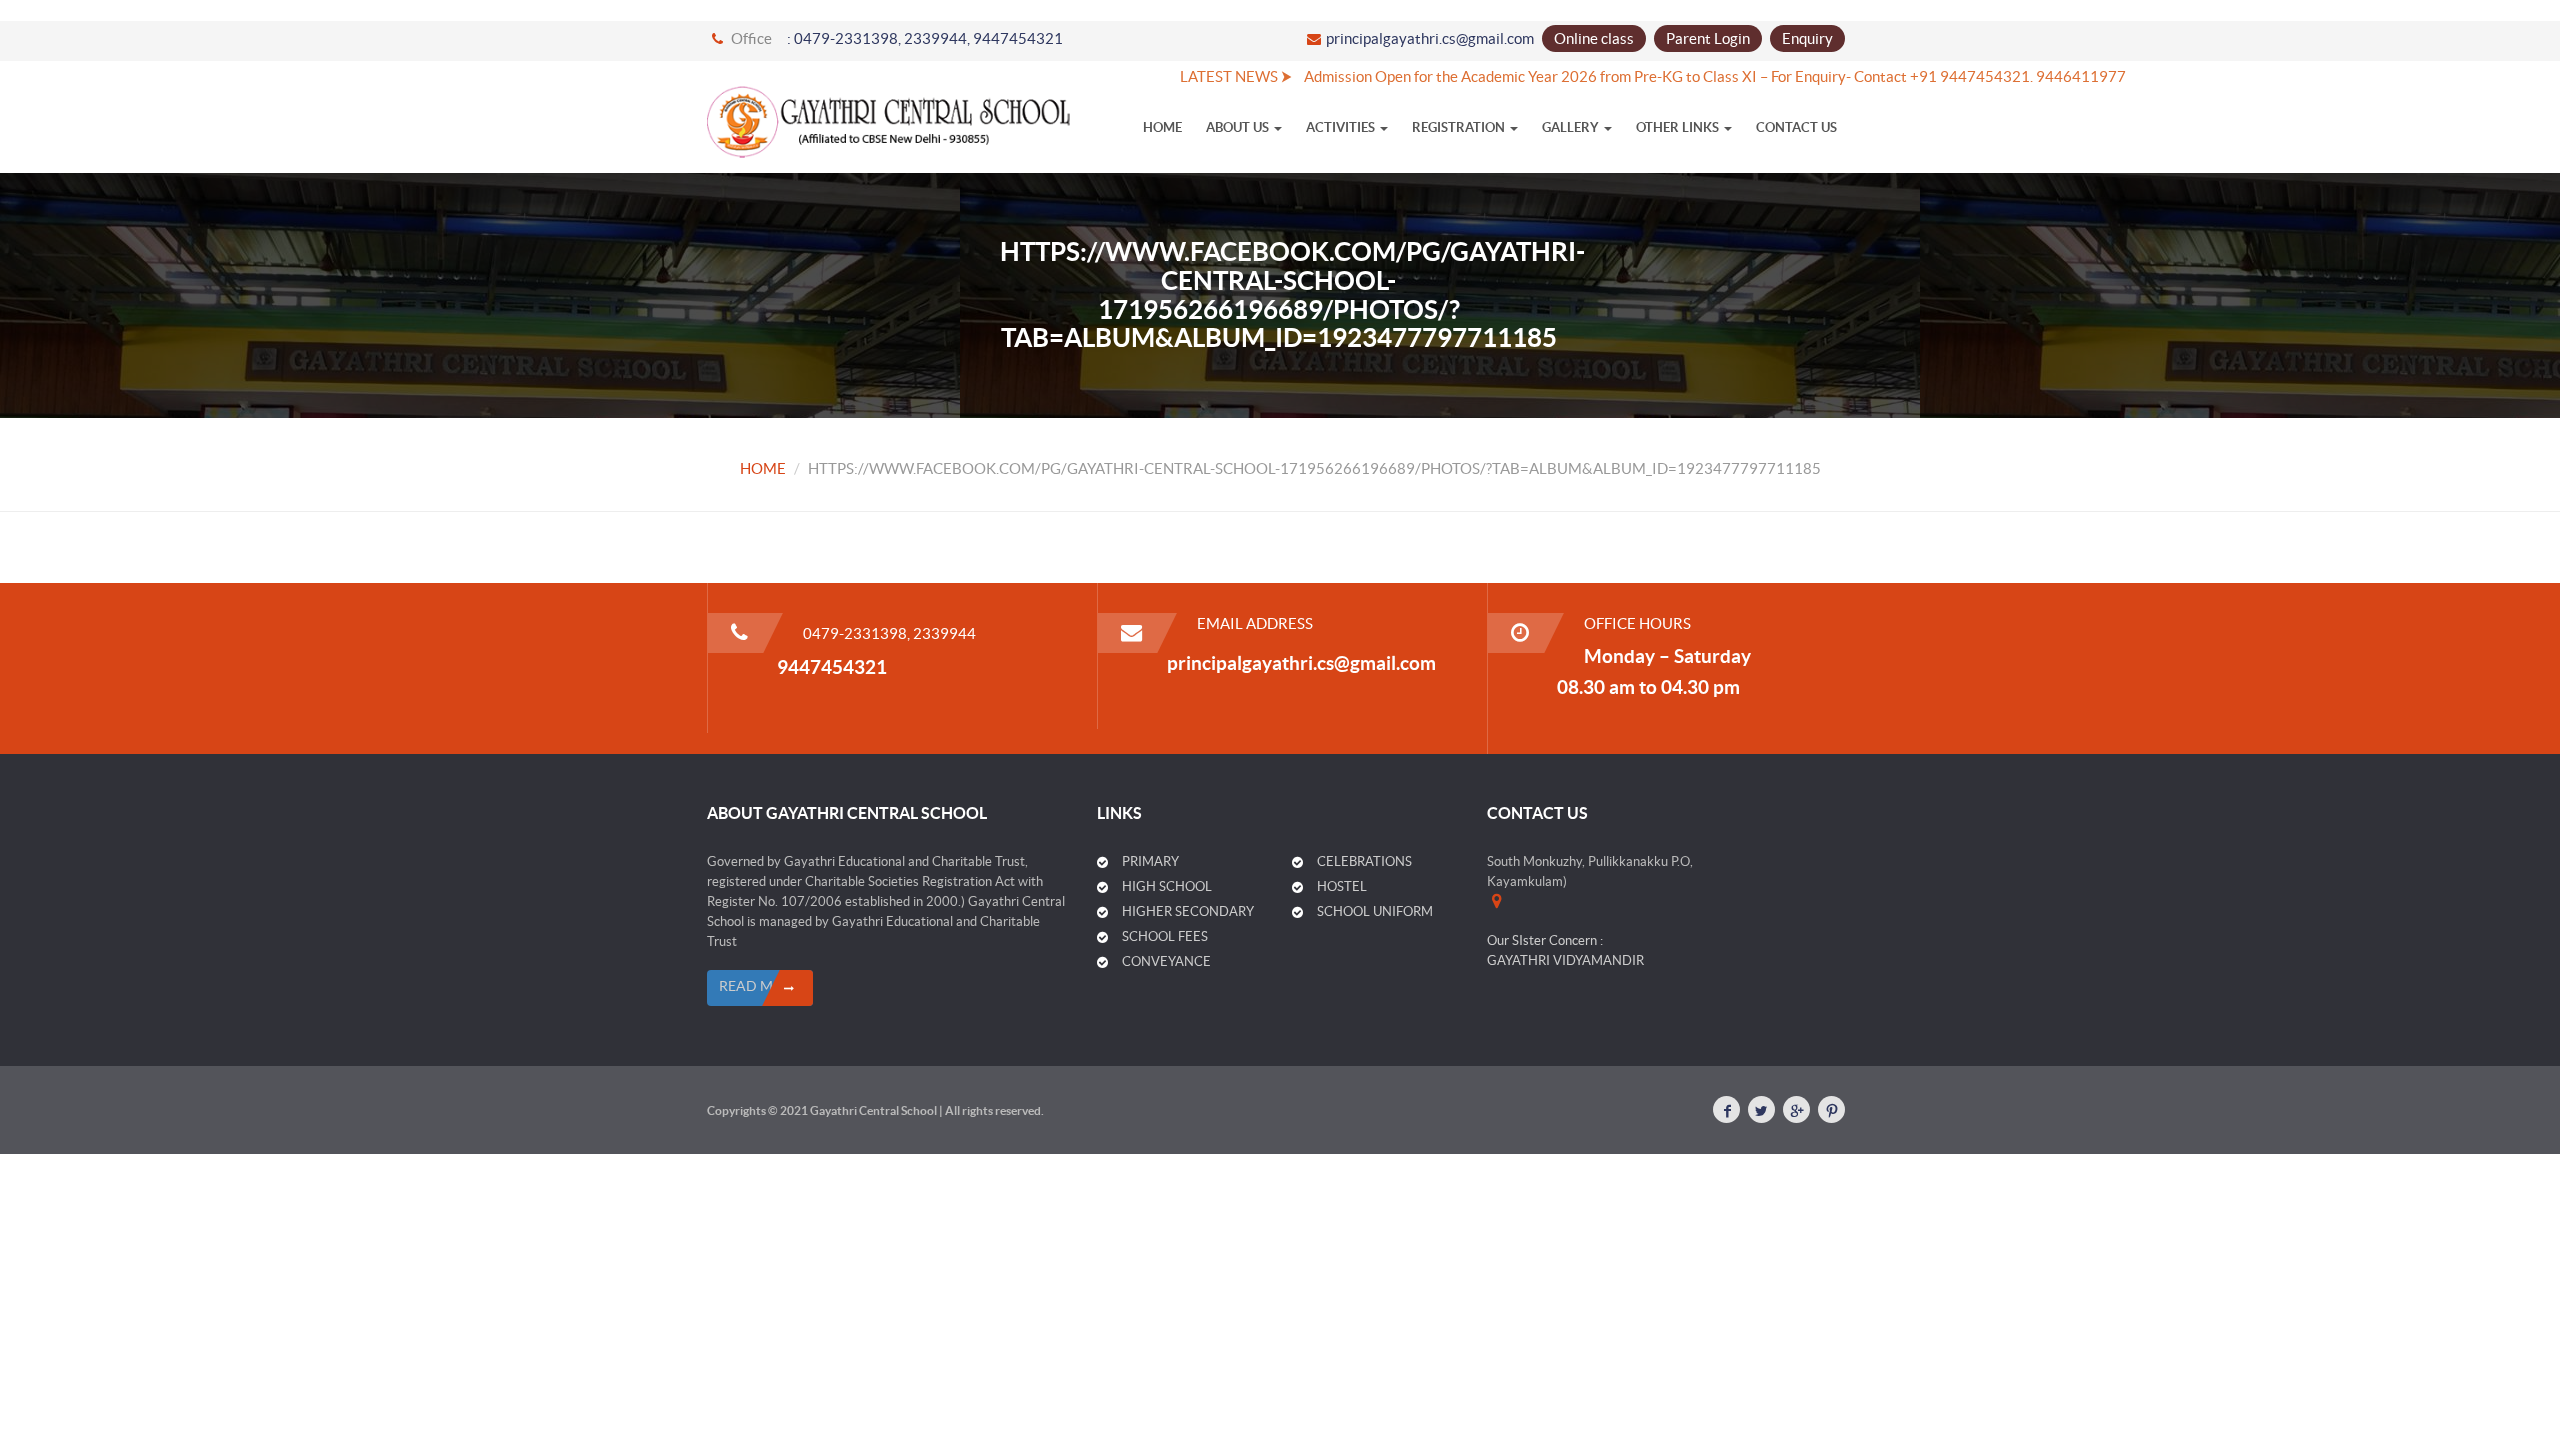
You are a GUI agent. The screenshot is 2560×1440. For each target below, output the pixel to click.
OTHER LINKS (1679, 127)
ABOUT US (1239, 127)
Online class (1594, 38)
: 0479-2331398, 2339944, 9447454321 (925, 38)
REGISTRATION (1460, 127)
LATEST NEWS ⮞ (1195, 76)
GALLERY (1572, 127)
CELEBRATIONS (1364, 861)
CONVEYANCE (1166, 961)
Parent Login (1708, 38)
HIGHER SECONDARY (1188, 911)
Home (1162, 127)
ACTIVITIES (1342, 127)
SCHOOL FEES (1165, 936)
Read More (760, 986)
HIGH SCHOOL (1167, 886)
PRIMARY (1150, 861)
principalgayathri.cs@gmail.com (1430, 38)
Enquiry (1807, 38)
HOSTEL (1342, 886)
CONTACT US (1796, 127)
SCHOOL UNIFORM (1375, 911)
